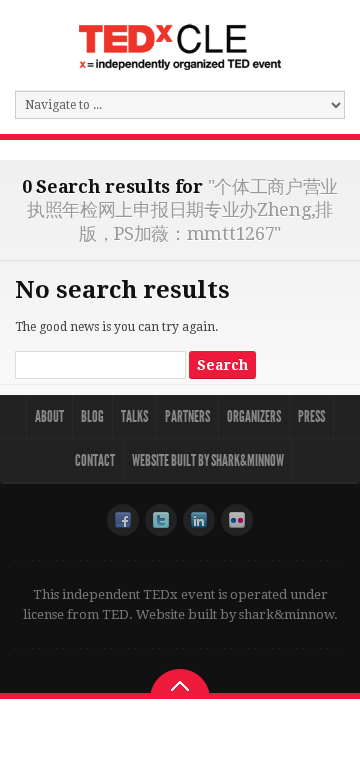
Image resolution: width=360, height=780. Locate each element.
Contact (95, 460)
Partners (187, 416)
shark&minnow (286, 614)
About (49, 416)
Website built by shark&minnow (208, 460)
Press (311, 416)
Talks (134, 416)
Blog (92, 416)
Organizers (254, 416)
